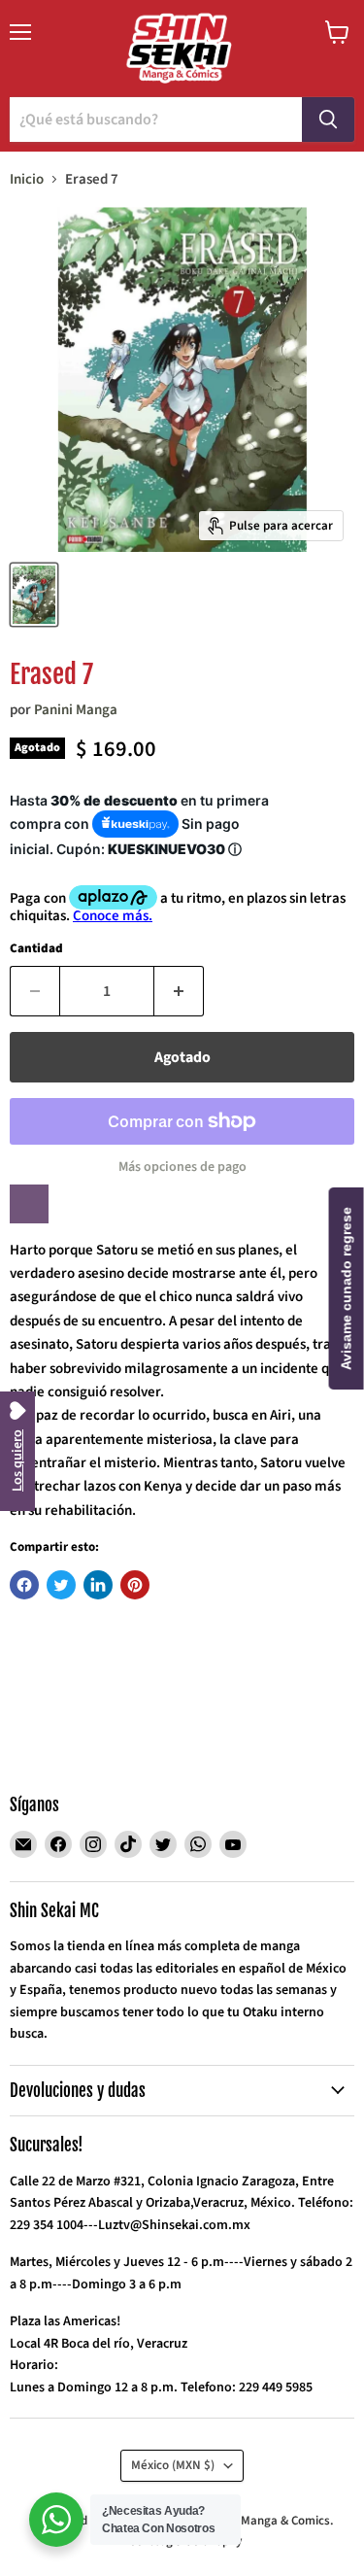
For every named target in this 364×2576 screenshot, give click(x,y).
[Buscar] (328, 120)
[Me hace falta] (29, 1204)
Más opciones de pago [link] (182, 1167)
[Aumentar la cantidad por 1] (179, 991)
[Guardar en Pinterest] (135, 1585)
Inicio (27, 179)
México (173, 2465)
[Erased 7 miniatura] (34, 595)
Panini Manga (76, 710)
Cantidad (36, 949)
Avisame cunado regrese (347, 1288)
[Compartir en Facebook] (24, 1585)
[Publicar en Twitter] (61, 1585)
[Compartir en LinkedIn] (98, 1585)
